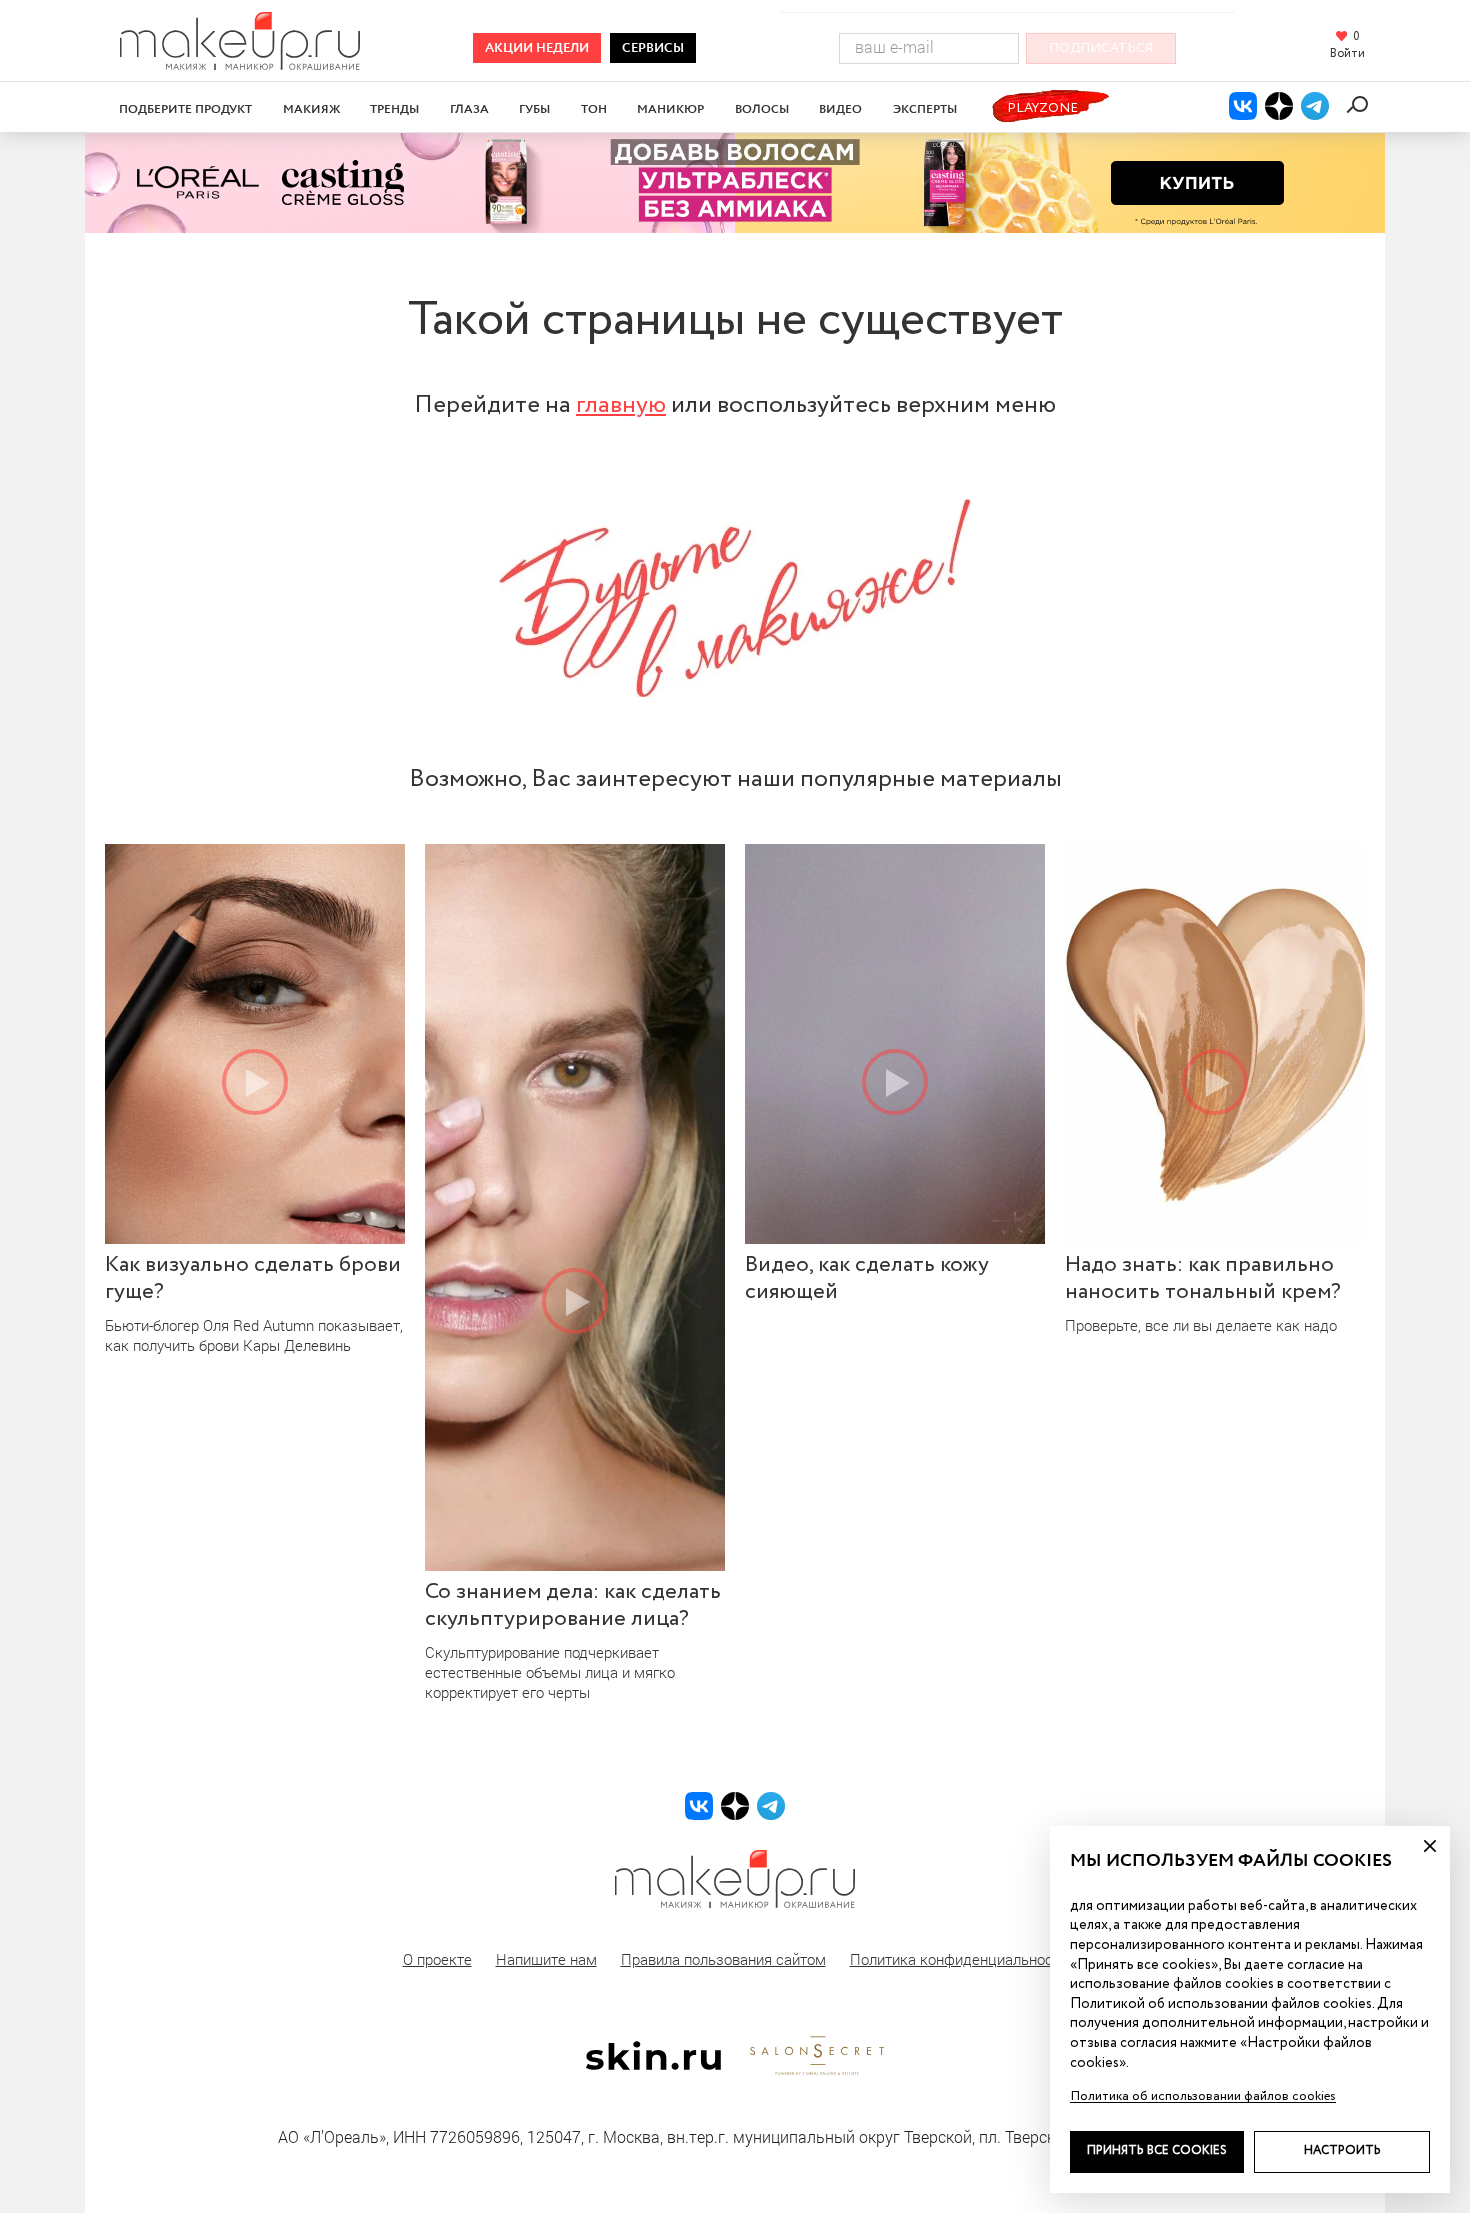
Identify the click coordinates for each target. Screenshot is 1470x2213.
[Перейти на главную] (240, 63)
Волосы (762, 109)
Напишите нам (546, 1959)
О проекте (437, 1959)
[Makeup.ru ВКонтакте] (1243, 106)
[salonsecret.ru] (817, 2071)
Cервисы (653, 48)
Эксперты (925, 109)
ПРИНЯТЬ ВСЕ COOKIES (1157, 2151)
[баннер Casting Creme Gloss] (735, 183)
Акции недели (537, 48)
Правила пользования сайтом (723, 1959)
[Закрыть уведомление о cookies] (1430, 1846)
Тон (594, 109)
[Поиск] (1360, 104)
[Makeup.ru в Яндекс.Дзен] (1279, 106)
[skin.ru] (653, 2065)
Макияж (311, 109)
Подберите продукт (185, 109)
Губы (534, 109)
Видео (840, 109)
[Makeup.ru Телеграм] (1315, 106)
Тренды (394, 109)
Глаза (469, 109)
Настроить (1342, 2151)
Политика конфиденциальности (959, 1959)
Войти (1347, 55)
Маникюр (670, 109)
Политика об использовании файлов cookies (1203, 2096)
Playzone (1042, 108)
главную (621, 405)
